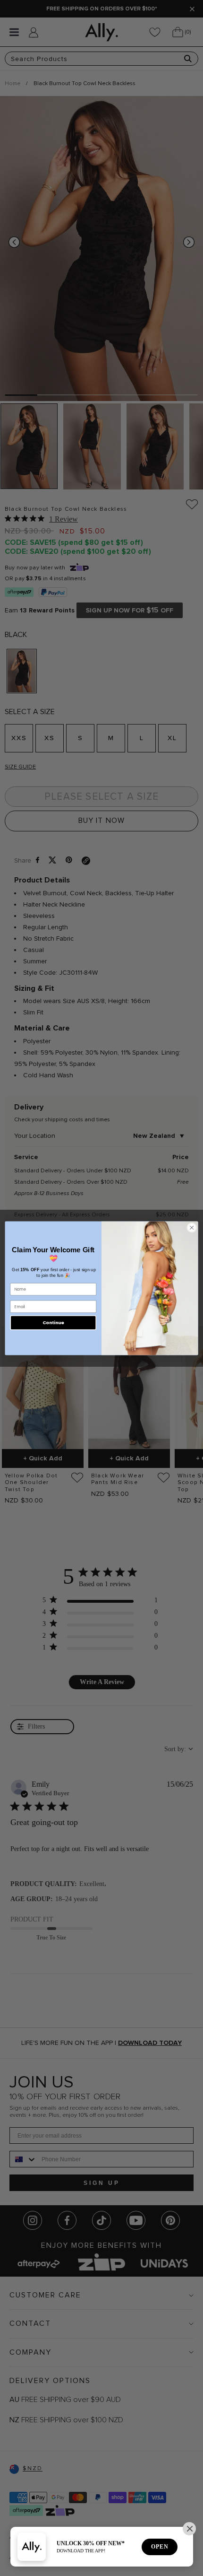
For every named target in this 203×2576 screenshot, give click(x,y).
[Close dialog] (192, 1227)
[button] (189, 2529)
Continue (53, 1323)
